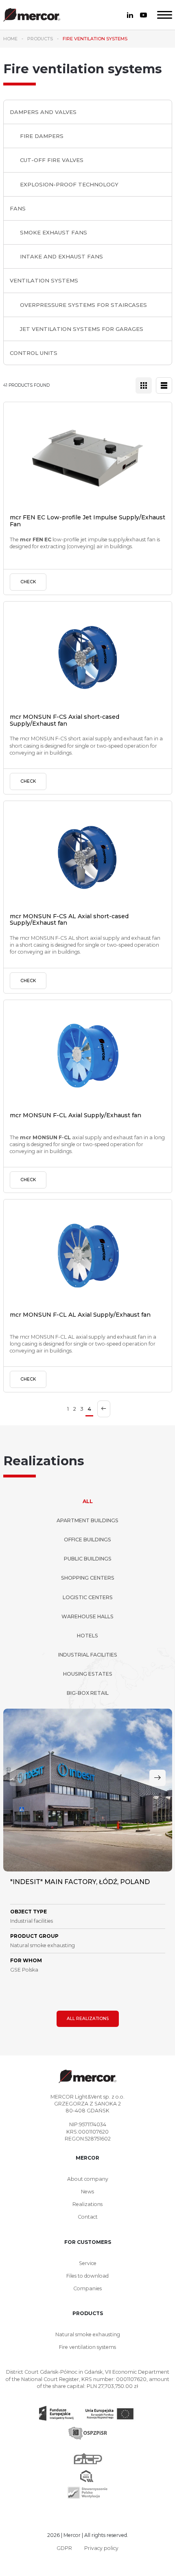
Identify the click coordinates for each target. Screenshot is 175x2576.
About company (88, 2179)
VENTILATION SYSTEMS (44, 280)
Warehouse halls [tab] (87, 1616)
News (87, 2192)
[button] (157, 1778)
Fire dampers (42, 136)
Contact (88, 2217)
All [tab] (88, 1501)
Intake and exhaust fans (61, 256)
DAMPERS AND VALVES (43, 112)
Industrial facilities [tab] (88, 1655)
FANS (18, 208)
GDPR (64, 2548)
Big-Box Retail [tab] (88, 1693)
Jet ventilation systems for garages (82, 329)
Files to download (87, 2276)
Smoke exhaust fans (54, 232)
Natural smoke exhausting (88, 2334)
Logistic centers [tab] (88, 1597)
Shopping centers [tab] (88, 1578)
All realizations (88, 2019)
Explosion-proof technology (69, 184)
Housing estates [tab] (88, 1674)
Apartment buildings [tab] (87, 1520)
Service (88, 2263)
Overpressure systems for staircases (83, 305)
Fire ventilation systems (87, 2347)
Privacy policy (101, 2548)
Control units (34, 353)
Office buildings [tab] (87, 1540)
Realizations (87, 2204)
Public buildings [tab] (88, 1559)
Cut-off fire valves (52, 160)
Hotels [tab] (87, 1636)
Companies (87, 2288)
